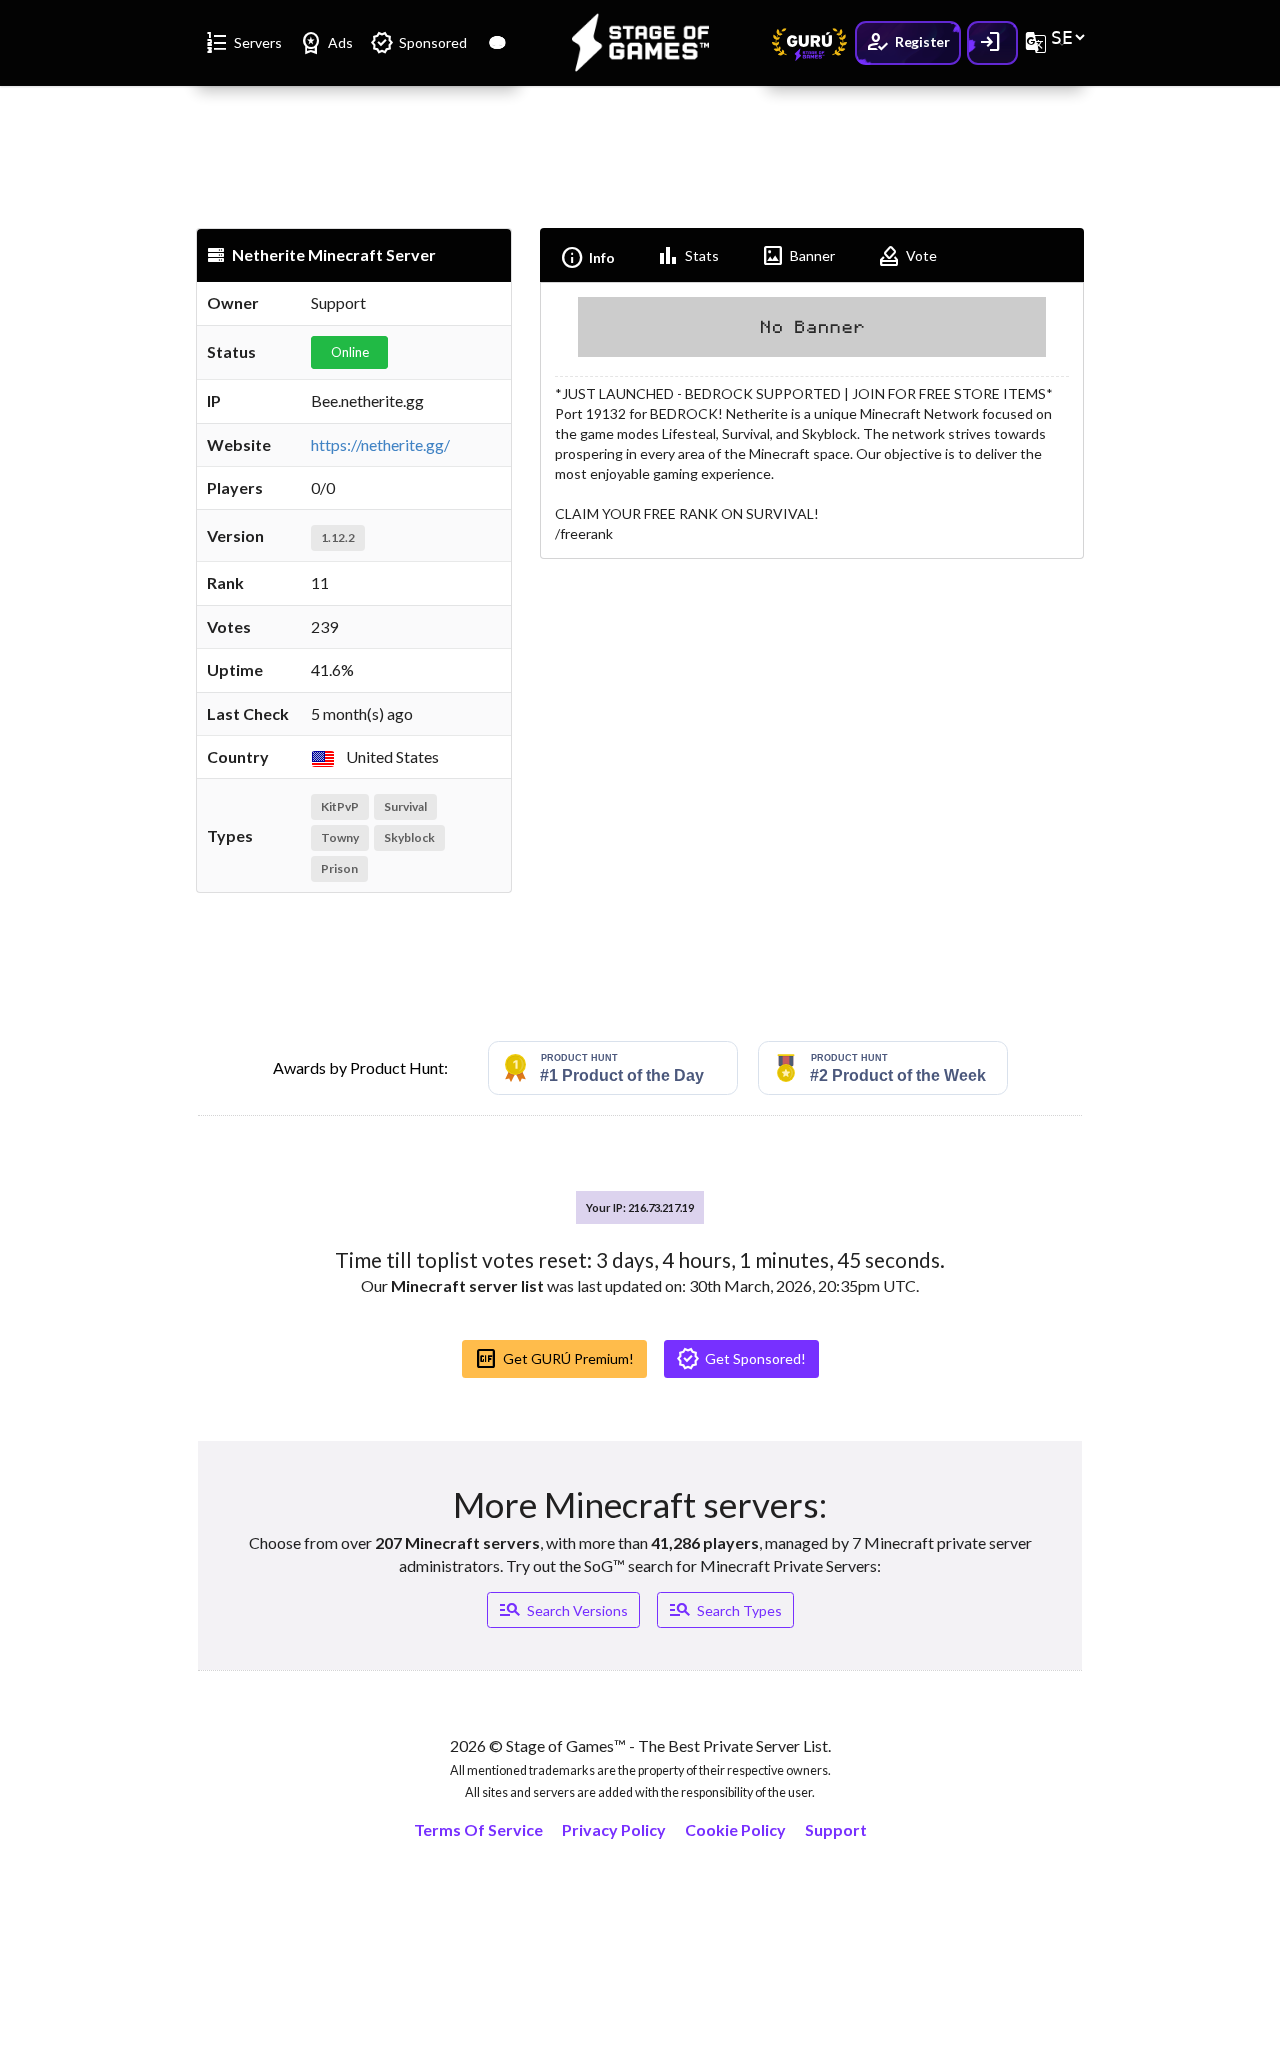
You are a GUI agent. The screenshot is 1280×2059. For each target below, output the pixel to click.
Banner (798, 256)
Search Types (725, 1610)
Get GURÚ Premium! (554, 1359)
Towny (340, 837)
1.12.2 (338, 537)
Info (587, 258)
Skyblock (409, 837)
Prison (339, 868)
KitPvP (340, 806)
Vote (907, 256)
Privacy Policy (614, 1829)
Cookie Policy (735, 1829)
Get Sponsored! (741, 1359)
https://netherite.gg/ (380, 444)
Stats (687, 256)
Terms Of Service (478, 1829)
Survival (405, 806)
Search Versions (563, 1610)
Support (836, 1829)
